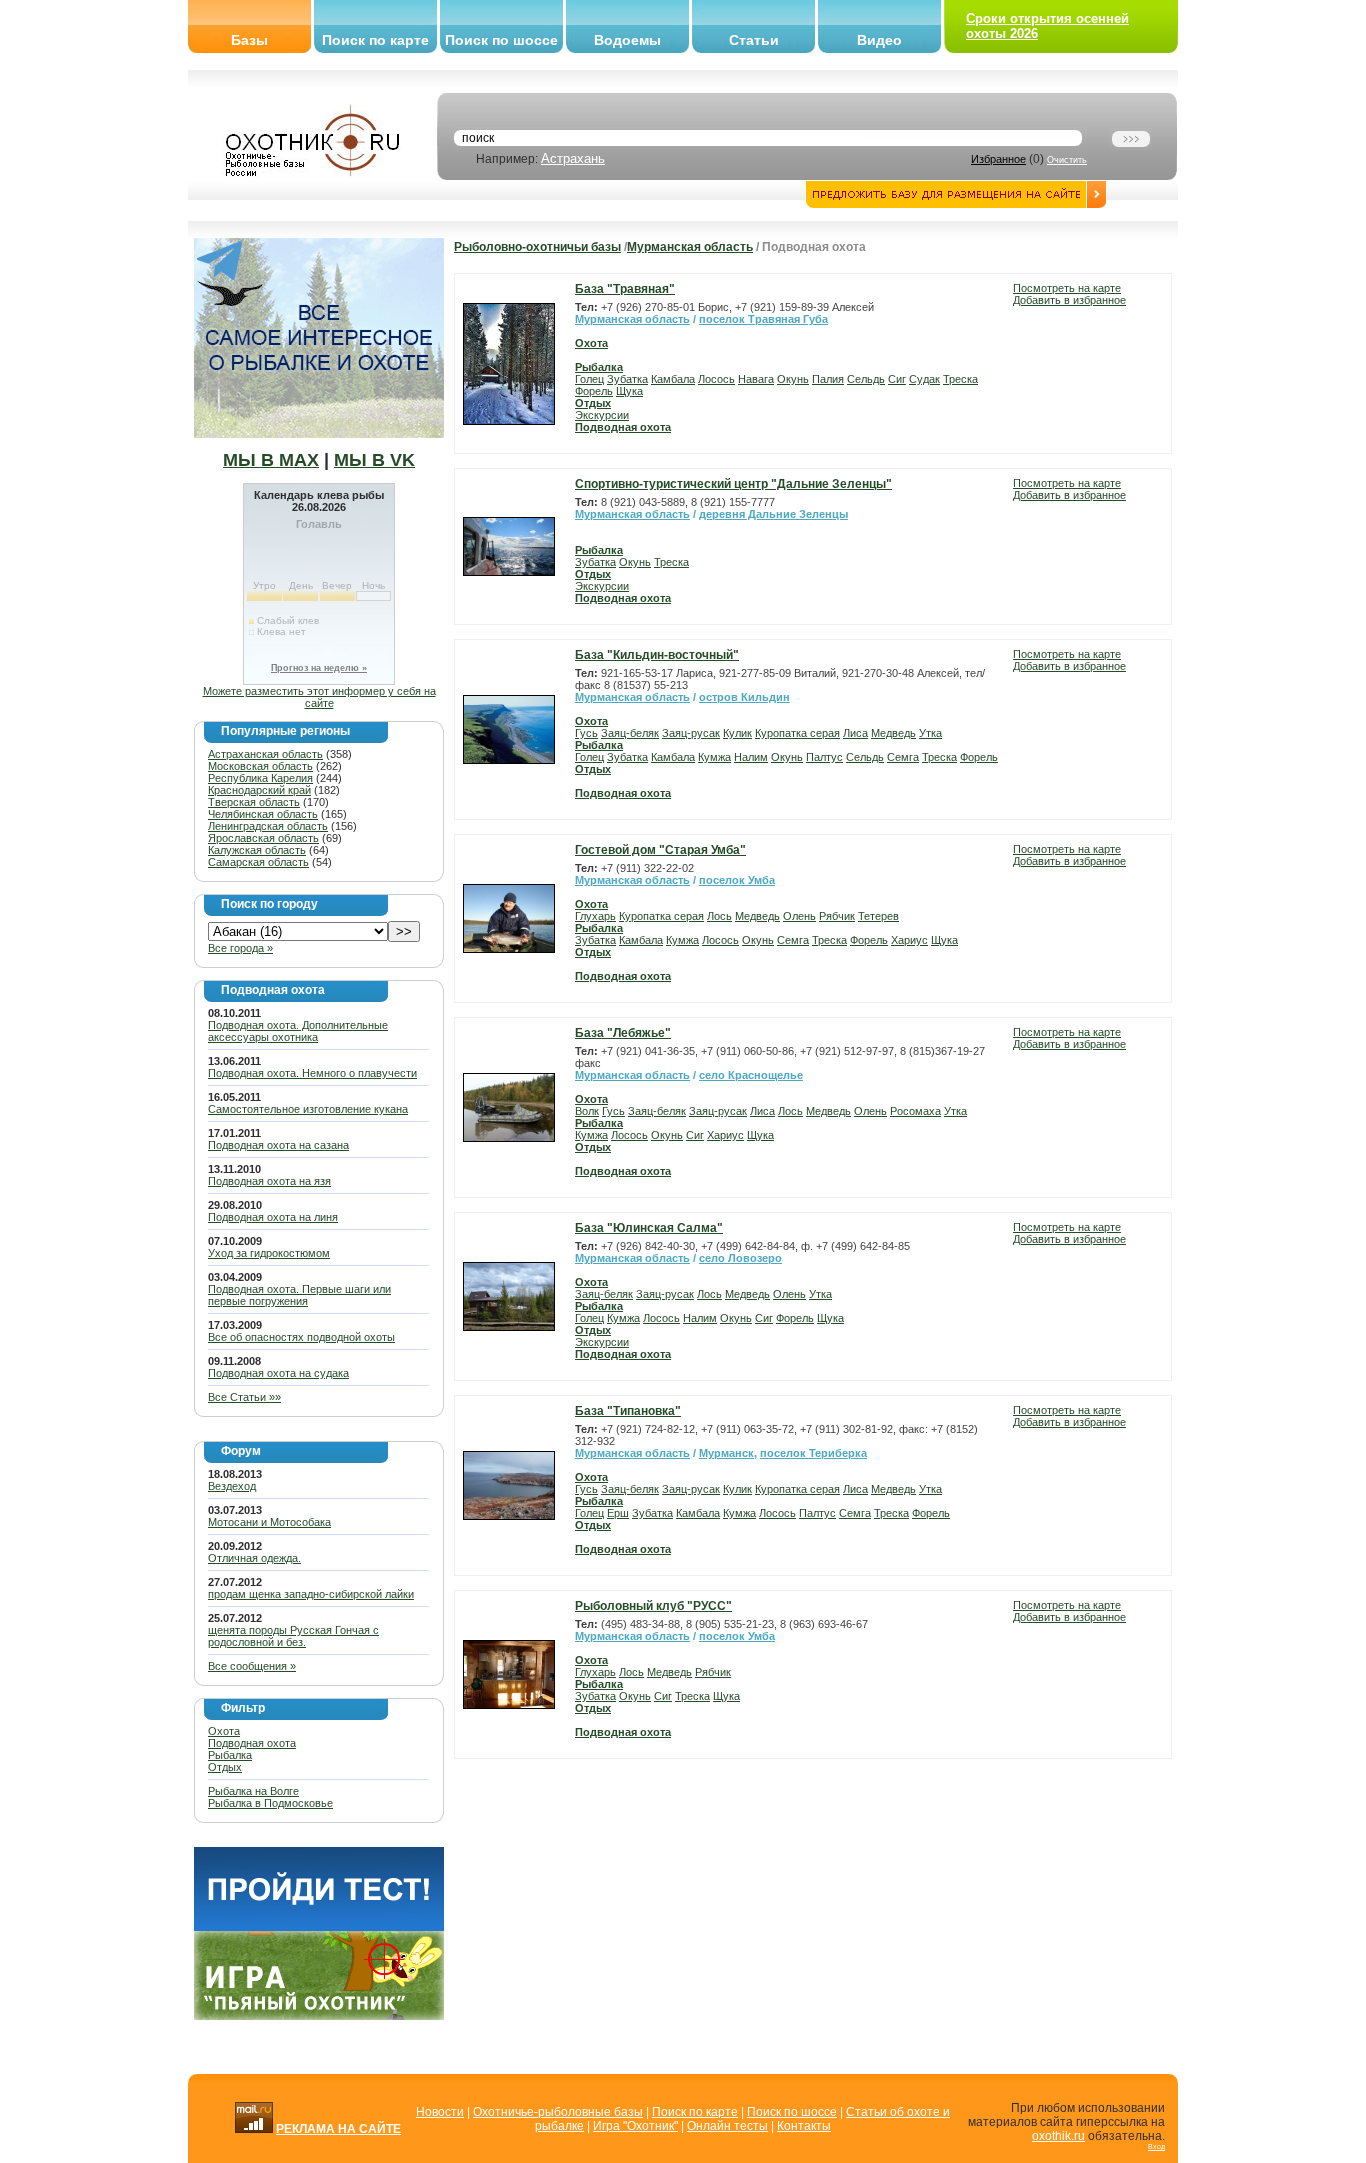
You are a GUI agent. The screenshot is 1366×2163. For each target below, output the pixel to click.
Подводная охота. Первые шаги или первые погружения (299, 1295)
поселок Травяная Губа (763, 319)
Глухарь (595, 916)
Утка (930, 733)
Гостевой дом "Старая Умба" (660, 850)
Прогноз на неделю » (319, 668)
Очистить (1067, 160)
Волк (587, 1111)
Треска (960, 379)
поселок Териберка (813, 1453)
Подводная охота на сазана (278, 1145)
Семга (903, 757)
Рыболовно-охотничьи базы (537, 247)
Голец (589, 379)
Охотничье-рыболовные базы (558, 2112)
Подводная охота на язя (269, 1181)
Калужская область (257, 850)
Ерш (618, 1513)
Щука (629, 391)
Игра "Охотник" (635, 2126)
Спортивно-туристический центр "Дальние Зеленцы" (733, 484)
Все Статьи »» (244, 1397)
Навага (756, 379)
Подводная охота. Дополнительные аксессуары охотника (298, 1031)
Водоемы (627, 40)
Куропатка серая (797, 733)
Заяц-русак (691, 733)
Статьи (754, 40)
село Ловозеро (740, 1258)
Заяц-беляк (630, 733)
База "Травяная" (625, 289)
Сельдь (866, 379)
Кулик (737, 733)
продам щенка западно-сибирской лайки (311, 1594)
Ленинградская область (268, 826)
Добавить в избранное (1069, 300)
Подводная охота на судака (278, 1373)
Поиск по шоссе (501, 40)
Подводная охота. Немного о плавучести (312, 1073)
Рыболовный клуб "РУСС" (653, 1606)
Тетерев (878, 916)
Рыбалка (230, 1755)
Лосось (716, 379)
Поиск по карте (375, 40)
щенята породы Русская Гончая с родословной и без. (293, 1636)
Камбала (673, 379)
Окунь (793, 379)
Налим (751, 757)
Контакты (804, 2126)
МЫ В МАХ (271, 460)
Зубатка (627, 379)
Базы (249, 40)
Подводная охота (252, 1743)
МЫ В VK (374, 460)
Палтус (824, 757)
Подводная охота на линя (273, 1217)
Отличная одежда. (254, 1558)
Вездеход (232, 1486)
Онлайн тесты (727, 2126)
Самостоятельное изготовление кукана (308, 1109)
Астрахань (573, 158)
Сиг (897, 379)
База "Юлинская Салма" (649, 1228)
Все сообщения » (252, 1666)
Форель (594, 391)
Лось (719, 916)
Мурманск (726, 1453)
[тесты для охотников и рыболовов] (319, 1927)
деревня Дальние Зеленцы (773, 514)
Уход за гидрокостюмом (269, 1253)
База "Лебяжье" (623, 1033)
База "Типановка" (628, 1411)
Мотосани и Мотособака (269, 1522)
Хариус (909, 940)
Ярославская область (263, 838)
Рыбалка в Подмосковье (270, 1803)
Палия (828, 379)
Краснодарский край (259, 790)
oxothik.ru (1058, 2136)
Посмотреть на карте (1067, 288)
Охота (224, 1731)
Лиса (855, 733)
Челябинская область (263, 814)
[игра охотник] (319, 2016)
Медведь (893, 733)
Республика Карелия (260, 778)
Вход (1156, 2146)
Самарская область (258, 862)
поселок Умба (737, 880)
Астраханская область (265, 754)
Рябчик (837, 916)
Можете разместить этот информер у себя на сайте (319, 697)
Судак (924, 379)
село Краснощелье (751, 1075)
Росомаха (915, 1111)
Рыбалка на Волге (253, 1791)
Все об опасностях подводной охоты (301, 1337)
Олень (799, 916)
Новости (440, 2112)
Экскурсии (602, 415)
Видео (879, 40)
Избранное (998, 159)
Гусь (586, 733)
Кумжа (714, 757)
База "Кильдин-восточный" (657, 655)
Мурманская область (690, 247)
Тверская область (254, 802)
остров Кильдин (744, 697)
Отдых (225, 1767)
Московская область (260, 766)
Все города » (240, 948)
